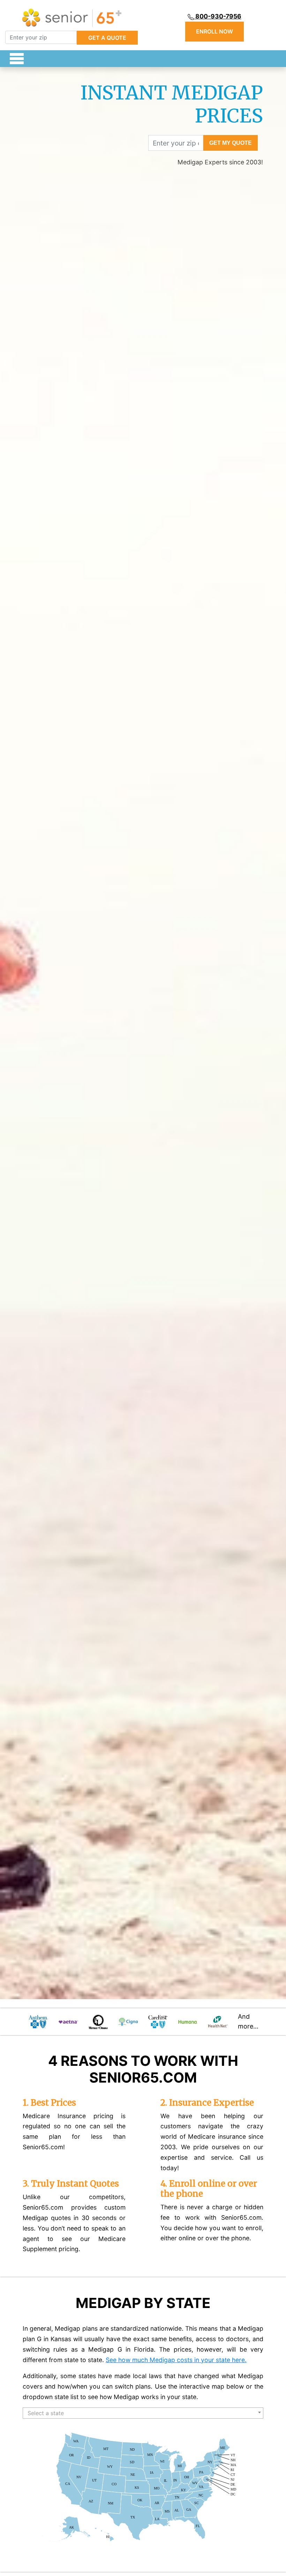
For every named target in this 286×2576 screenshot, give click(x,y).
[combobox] (143, 2413)
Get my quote (231, 143)
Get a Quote (107, 38)
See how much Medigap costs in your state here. (176, 2360)
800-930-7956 (218, 16)
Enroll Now (214, 32)
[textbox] (143, 2413)
